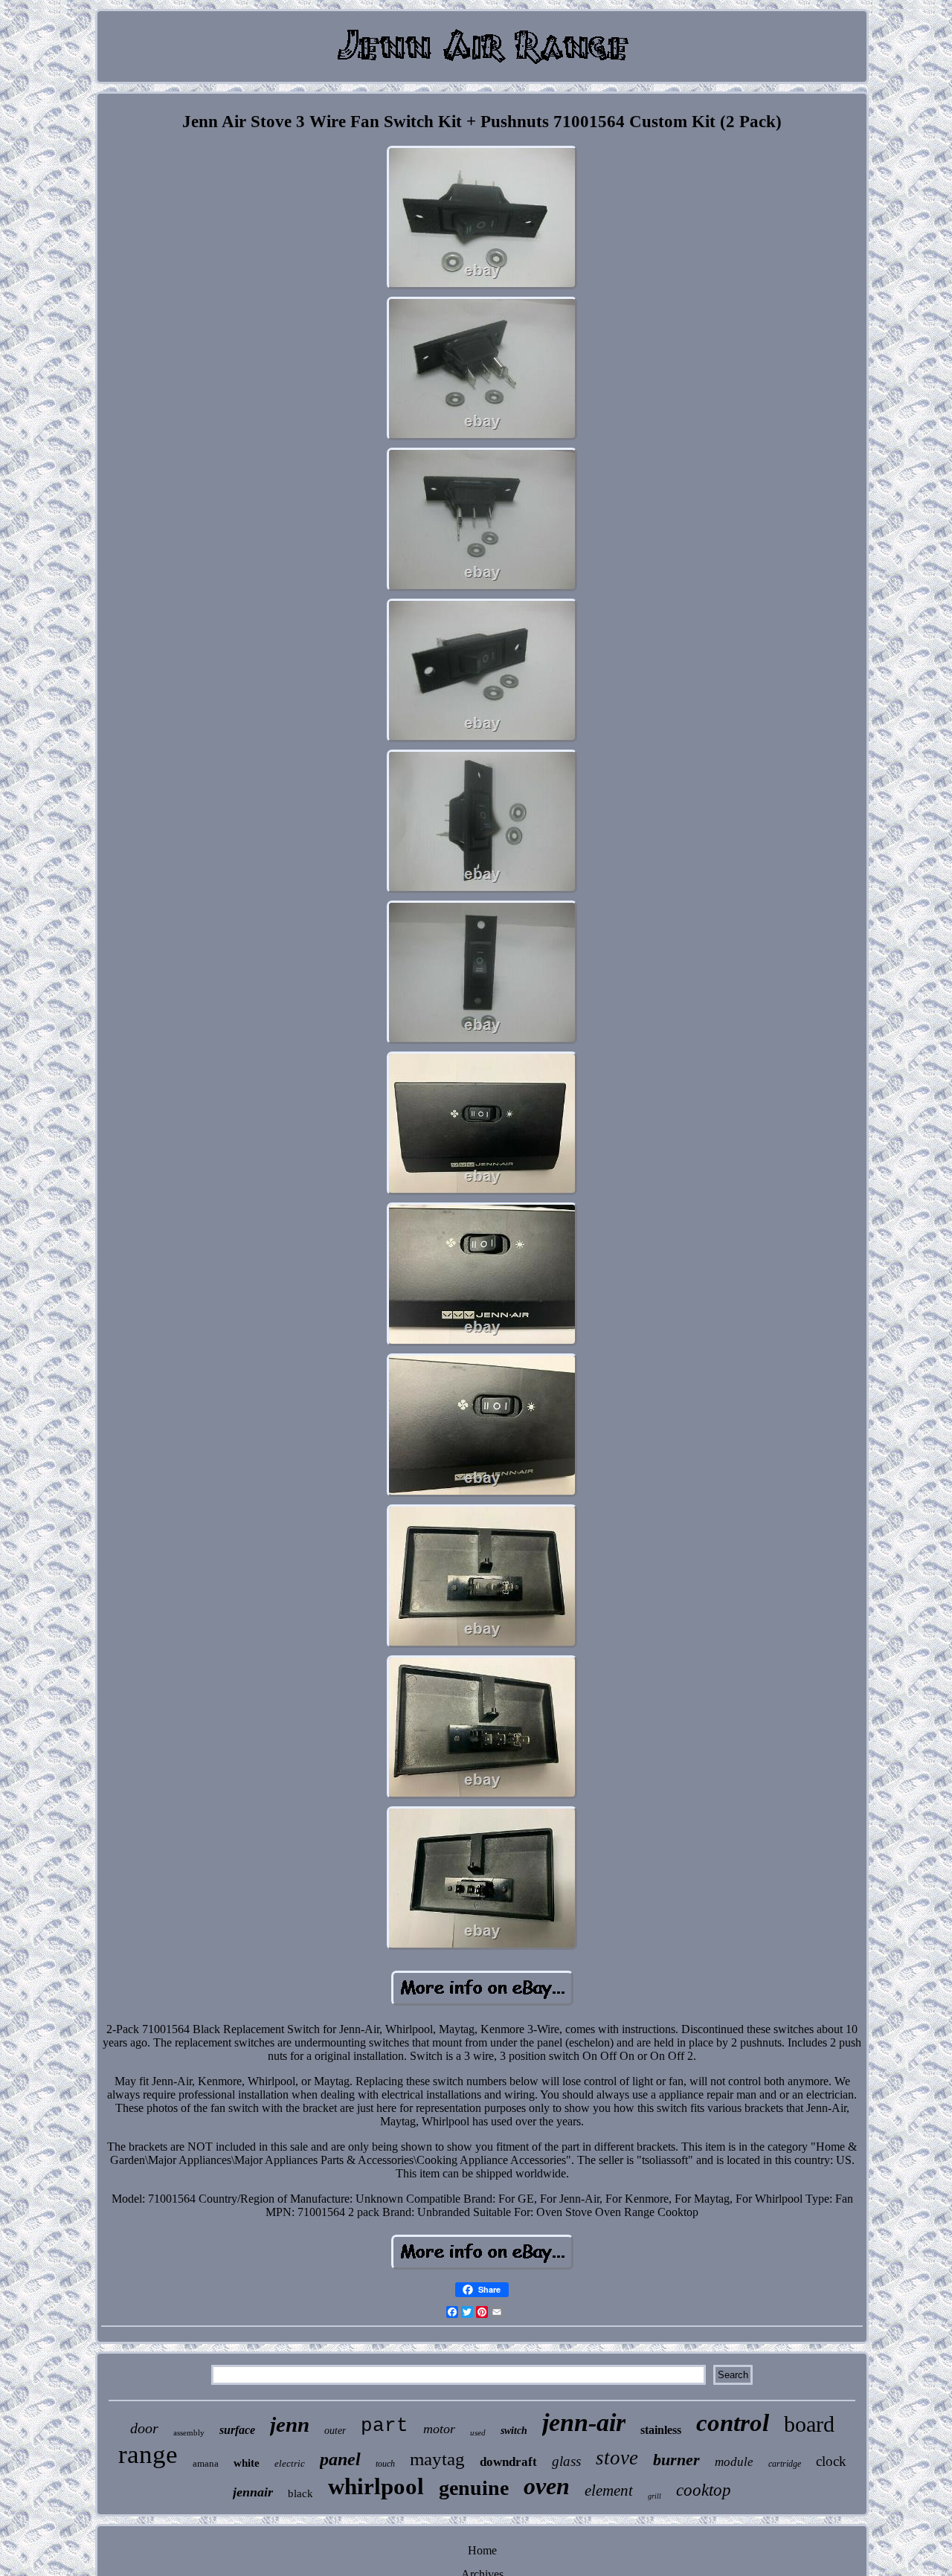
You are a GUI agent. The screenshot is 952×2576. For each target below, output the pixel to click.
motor (439, 2429)
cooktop (704, 2490)
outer (335, 2431)
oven (547, 2486)
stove (617, 2458)
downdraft (508, 2462)
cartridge (785, 2464)
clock (831, 2461)
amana (206, 2463)
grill (654, 2496)
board (809, 2424)
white (247, 2463)
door (144, 2428)
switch (514, 2431)
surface (237, 2430)
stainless (661, 2430)
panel (340, 2459)
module (734, 2462)
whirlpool (376, 2486)
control (733, 2423)
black (300, 2493)
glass (566, 2461)
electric (290, 2463)
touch (385, 2464)
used (478, 2432)
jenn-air (584, 2422)
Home (482, 2550)
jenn (290, 2424)
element (609, 2490)
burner (676, 2460)
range (148, 2454)
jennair (253, 2492)
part (385, 2426)
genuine (474, 2488)
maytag (437, 2459)
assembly (189, 2432)
